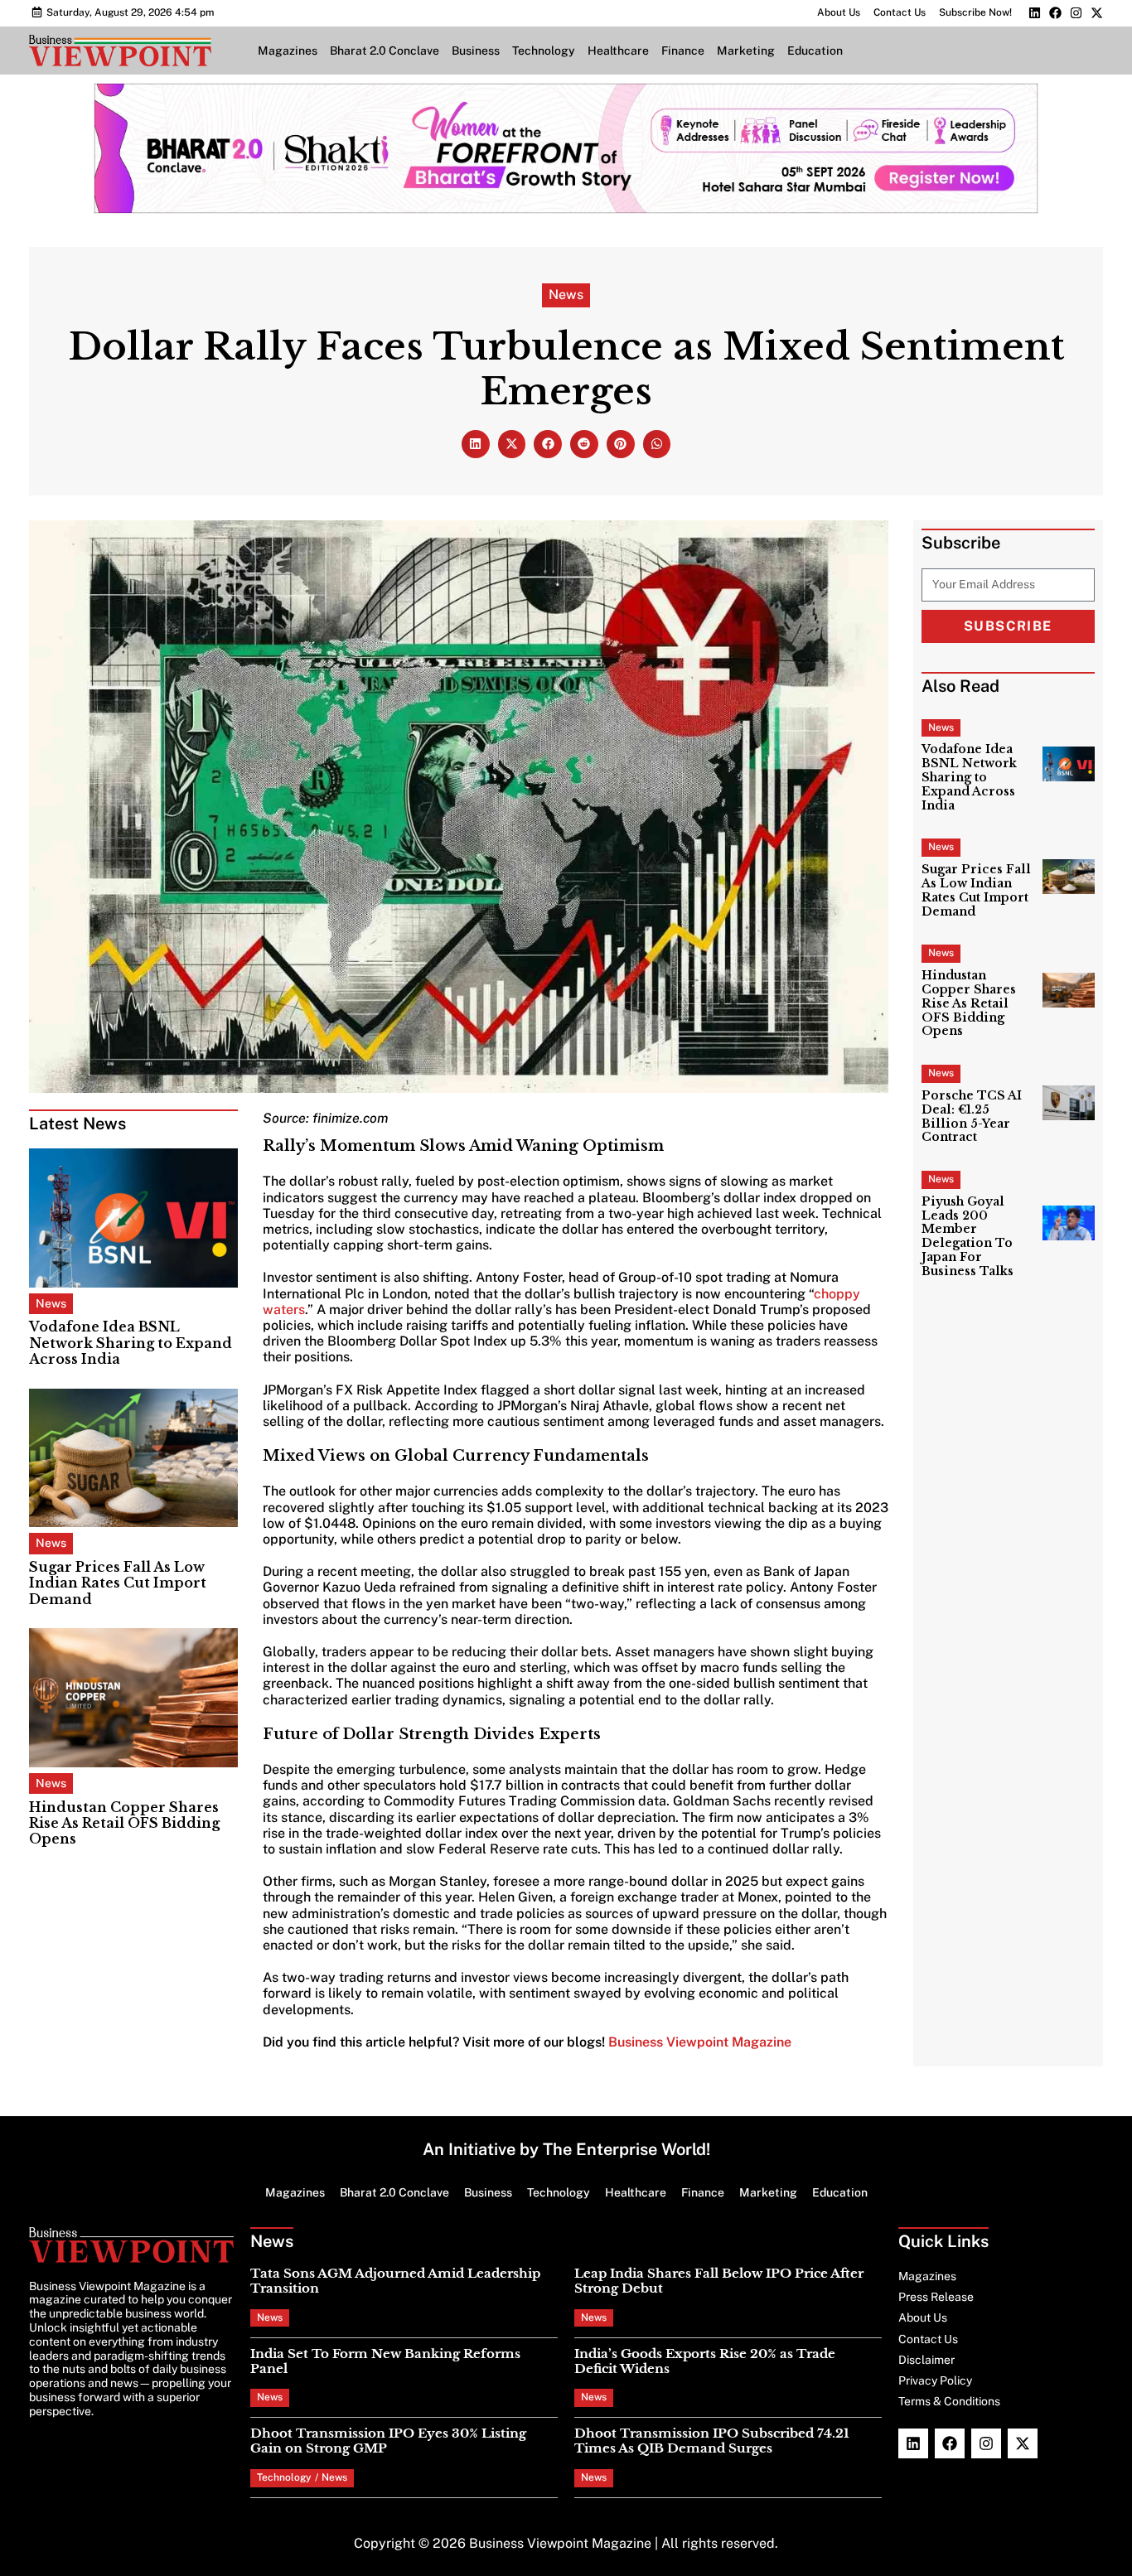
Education (815, 51)
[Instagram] (1076, 13)
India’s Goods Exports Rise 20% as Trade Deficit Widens (705, 2361)
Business (476, 51)
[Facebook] (1055, 13)
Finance (683, 51)
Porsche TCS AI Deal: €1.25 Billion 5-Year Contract (972, 1116)
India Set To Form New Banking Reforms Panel (385, 2361)
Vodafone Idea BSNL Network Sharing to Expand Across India (131, 1342)
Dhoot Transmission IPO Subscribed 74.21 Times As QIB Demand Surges (712, 2441)
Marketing (746, 51)
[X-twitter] (1097, 13)
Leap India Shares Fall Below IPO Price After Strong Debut (719, 2281)
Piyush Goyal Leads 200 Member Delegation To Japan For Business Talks (968, 1236)
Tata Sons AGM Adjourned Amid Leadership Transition (395, 2281)
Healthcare (618, 51)
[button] (476, 444)
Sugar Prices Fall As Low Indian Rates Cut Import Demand (118, 1583)
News (566, 295)
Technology (544, 51)
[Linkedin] (1035, 13)
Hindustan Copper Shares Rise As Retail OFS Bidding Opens (124, 1823)
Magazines (288, 51)
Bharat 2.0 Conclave (385, 51)
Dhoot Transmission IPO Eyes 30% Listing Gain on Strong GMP (388, 2441)
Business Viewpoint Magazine (700, 2042)
